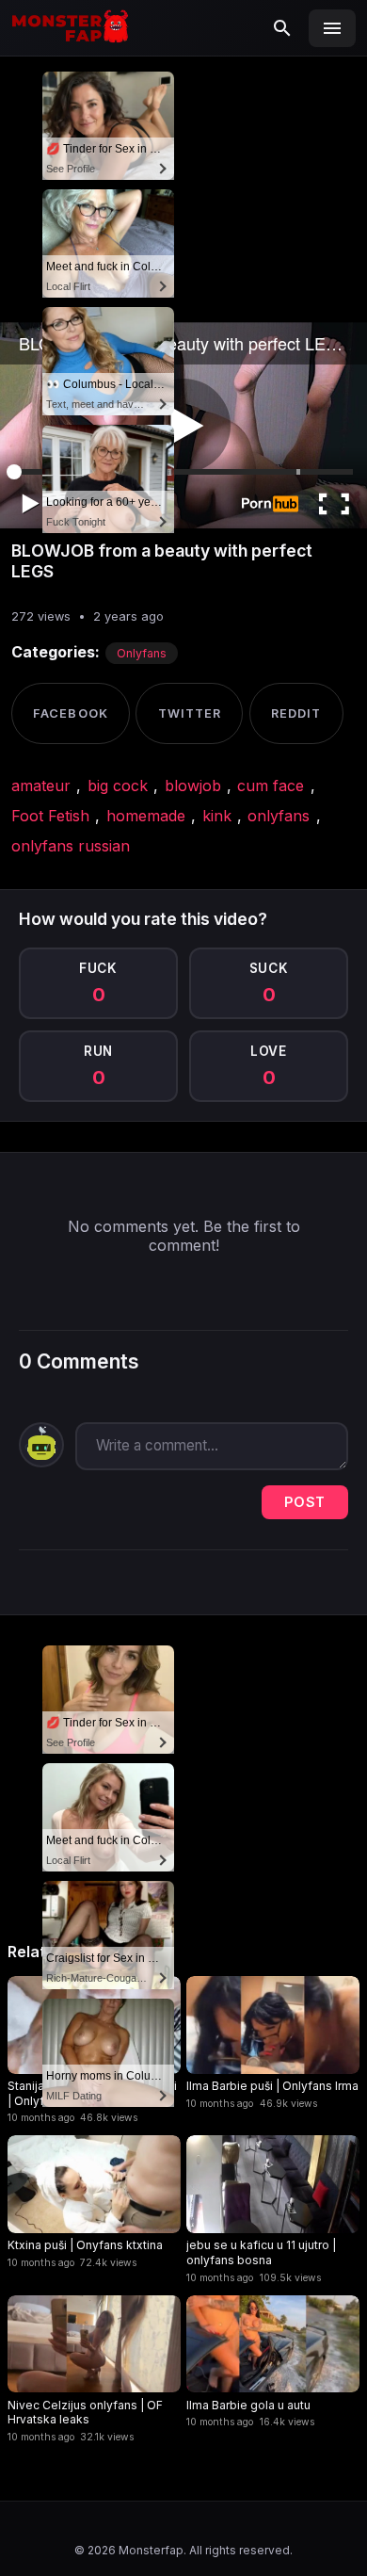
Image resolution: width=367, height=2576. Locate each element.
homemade (146, 816)
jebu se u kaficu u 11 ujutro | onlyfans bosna (261, 2252)
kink (217, 816)
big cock (118, 786)
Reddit (296, 713)
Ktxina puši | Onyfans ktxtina (85, 2245)
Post (305, 1502)
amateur (41, 786)
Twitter (190, 713)
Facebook (70, 713)
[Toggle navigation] (332, 28)
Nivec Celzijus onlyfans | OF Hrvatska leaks (85, 2413)
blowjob (193, 786)
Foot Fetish (50, 816)
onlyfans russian (71, 846)
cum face (271, 786)
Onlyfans (142, 653)
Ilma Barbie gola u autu (248, 2405)
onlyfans (279, 816)
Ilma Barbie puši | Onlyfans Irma (272, 2086)
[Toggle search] (282, 28)
